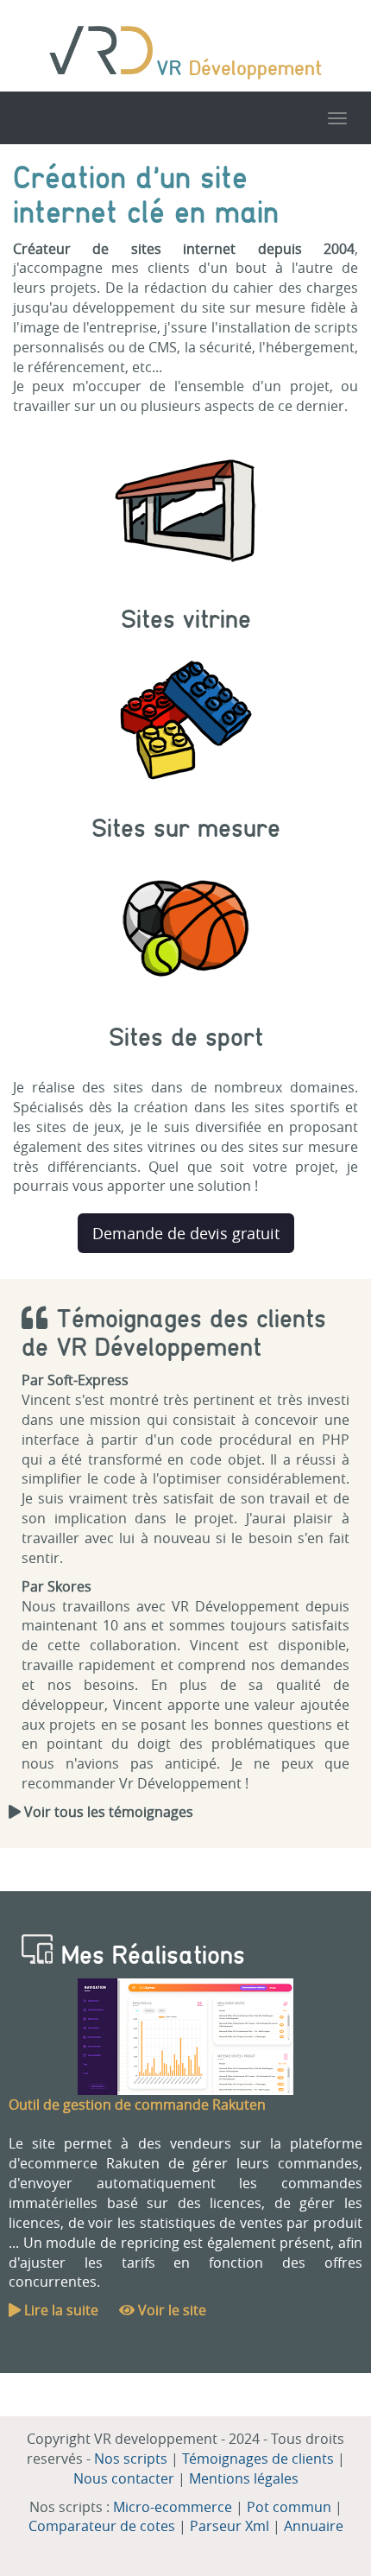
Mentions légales (244, 2478)
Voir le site (170, 2310)
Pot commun (289, 2507)
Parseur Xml (230, 2526)
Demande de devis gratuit (186, 1233)
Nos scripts (131, 2459)
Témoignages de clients (258, 2459)
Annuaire (314, 2526)
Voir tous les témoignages (107, 1812)
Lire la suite (60, 2310)
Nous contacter (124, 2478)
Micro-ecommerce (173, 2507)
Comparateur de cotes (102, 2526)
